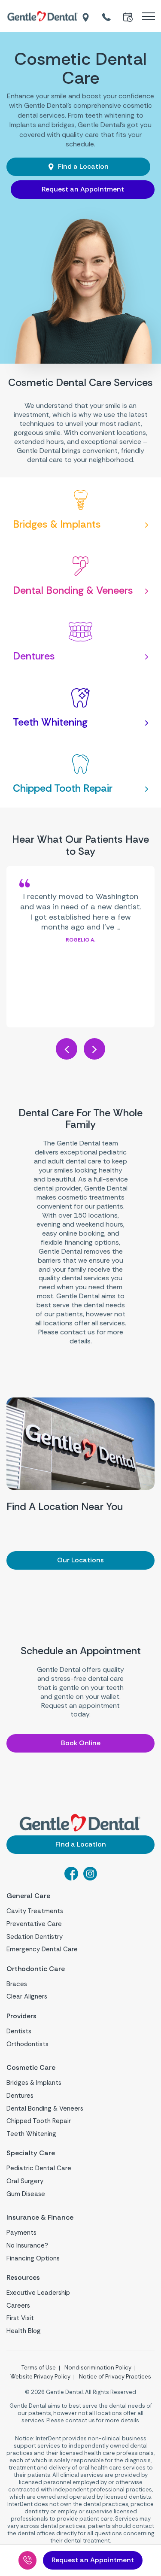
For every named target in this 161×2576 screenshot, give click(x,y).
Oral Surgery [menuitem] (25, 2181)
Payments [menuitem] (21, 2233)
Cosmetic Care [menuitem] (31, 2068)
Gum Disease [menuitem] (26, 2194)
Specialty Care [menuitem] (31, 2153)
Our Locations (80, 1560)
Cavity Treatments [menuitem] (35, 1911)
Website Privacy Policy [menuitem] (40, 2377)
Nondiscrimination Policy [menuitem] (98, 2368)
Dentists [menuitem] (19, 2031)
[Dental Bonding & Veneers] (80, 577)
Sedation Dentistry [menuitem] (35, 1937)
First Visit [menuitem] (20, 2318)
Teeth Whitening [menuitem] (31, 2134)
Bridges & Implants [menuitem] (34, 2083)
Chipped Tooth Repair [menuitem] (39, 2121)
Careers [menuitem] (18, 2306)
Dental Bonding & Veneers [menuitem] (45, 2108)
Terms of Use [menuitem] (39, 2368)
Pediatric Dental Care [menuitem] (39, 2168)
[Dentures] (80, 642)
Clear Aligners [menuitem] (27, 1996)
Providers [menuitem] (21, 2016)
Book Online (81, 1743)
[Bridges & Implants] (80, 510)
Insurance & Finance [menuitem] (40, 2218)
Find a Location (82, 166)
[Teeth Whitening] (80, 708)
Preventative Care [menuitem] (34, 1924)
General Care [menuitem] (28, 1896)
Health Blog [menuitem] (24, 2331)
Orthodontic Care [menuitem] (36, 1969)
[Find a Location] (86, 16)
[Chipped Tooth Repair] (80, 775)
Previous (67, 1049)
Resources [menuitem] (23, 2278)
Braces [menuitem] (17, 1984)
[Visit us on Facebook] (71, 1878)
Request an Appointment (83, 189)
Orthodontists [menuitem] (27, 2044)
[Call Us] (27, 2560)
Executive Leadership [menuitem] (38, 2293)
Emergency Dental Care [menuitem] (42, 1949)
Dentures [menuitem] (20, 2096)
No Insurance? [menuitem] (27, 2245)
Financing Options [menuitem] (33, 2258)
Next (94, 1049)
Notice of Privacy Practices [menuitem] (115, 2377)
